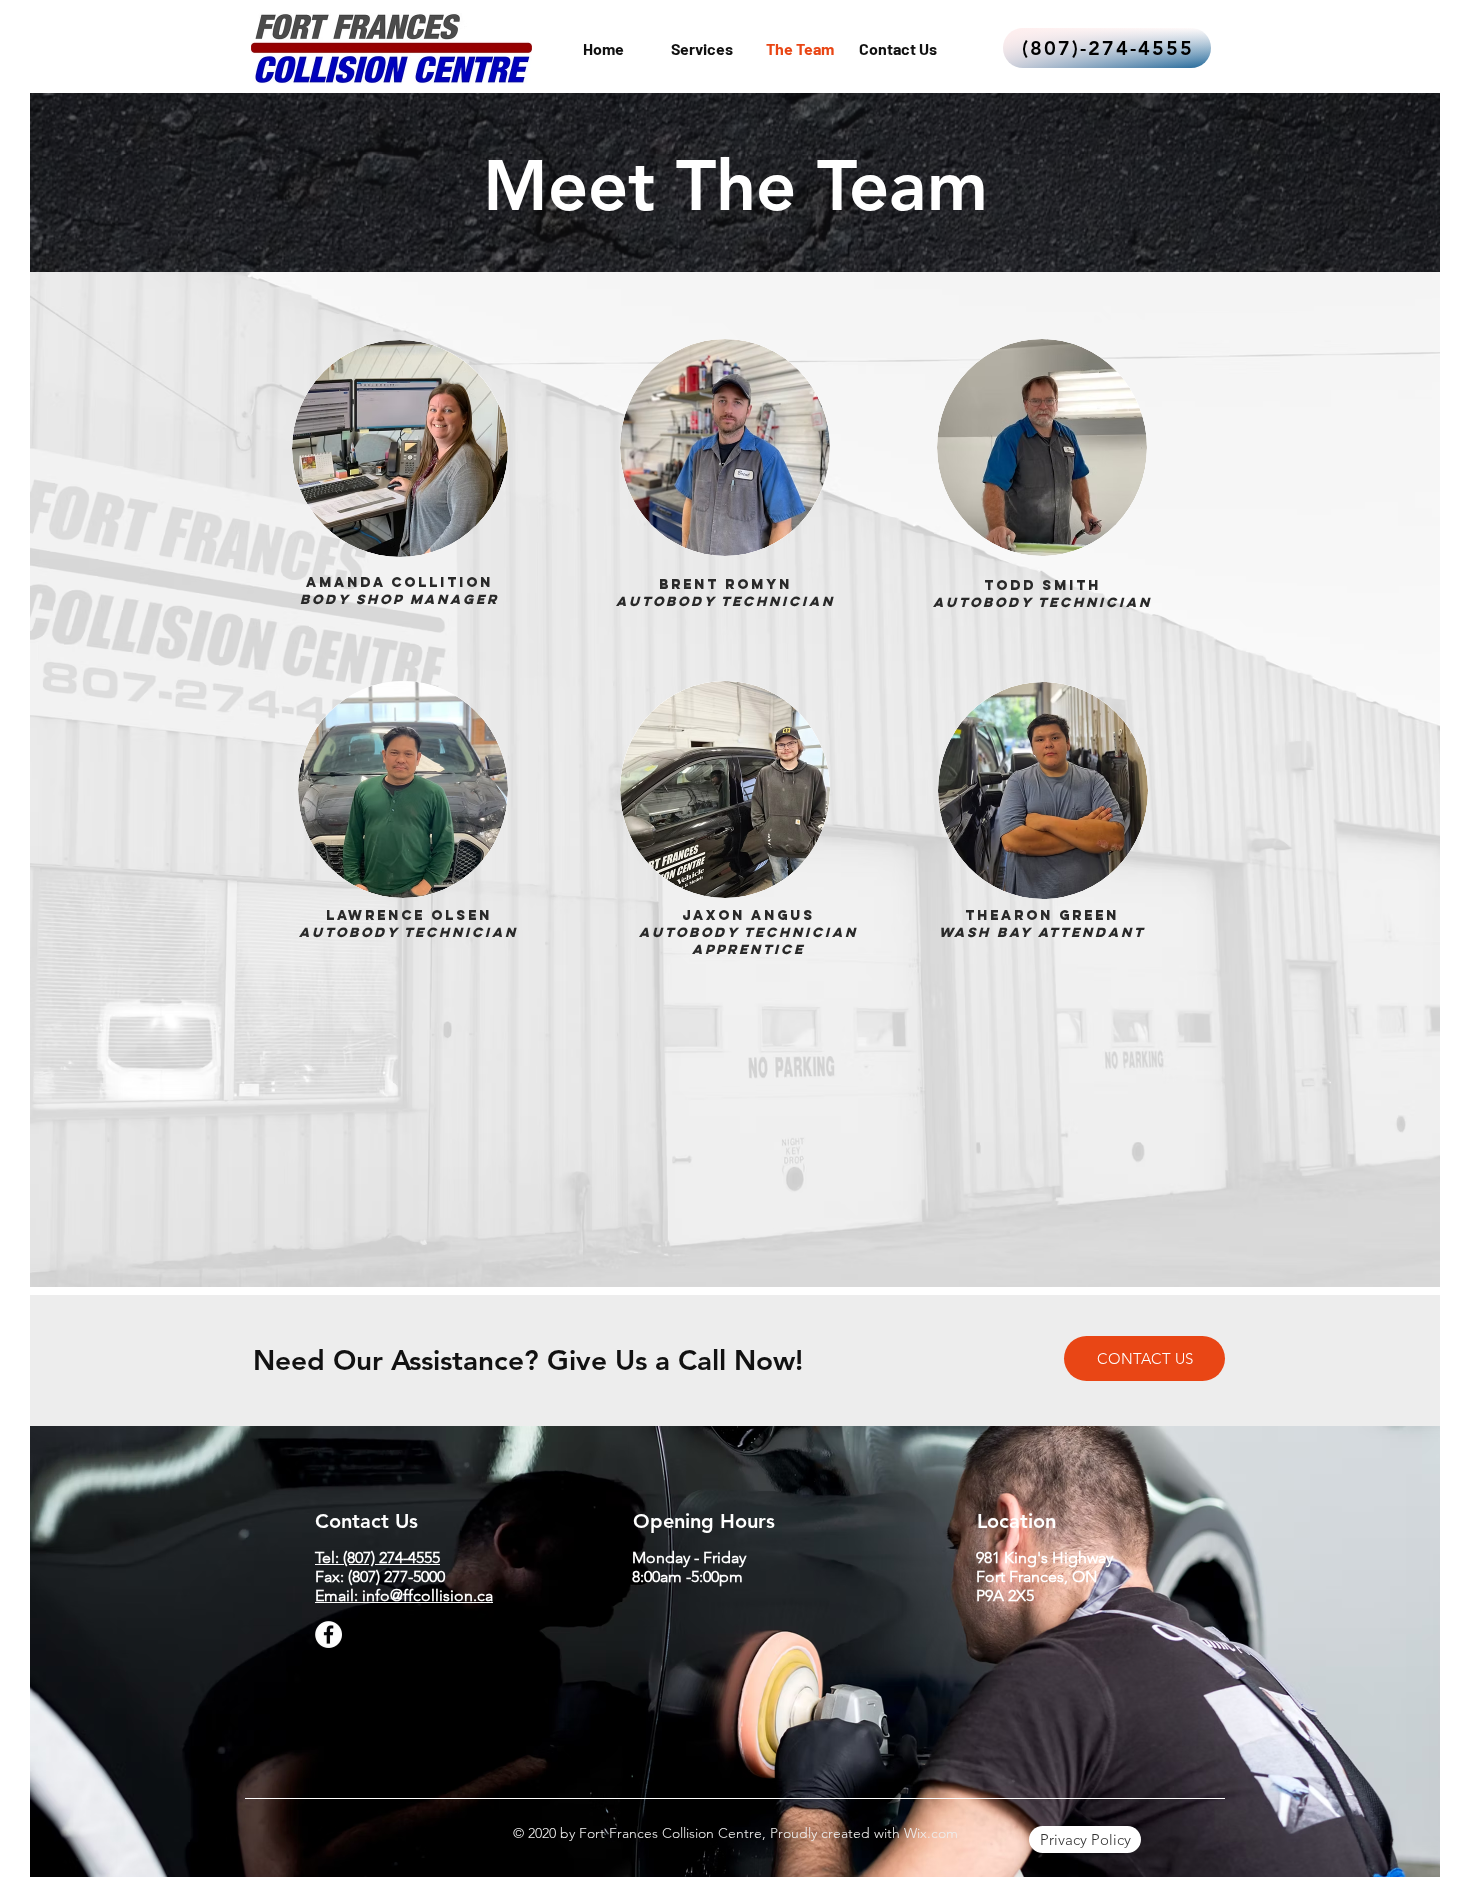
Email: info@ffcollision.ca (404, 1595)
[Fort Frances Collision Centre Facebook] (328, 1634)
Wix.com (929, 1833)
